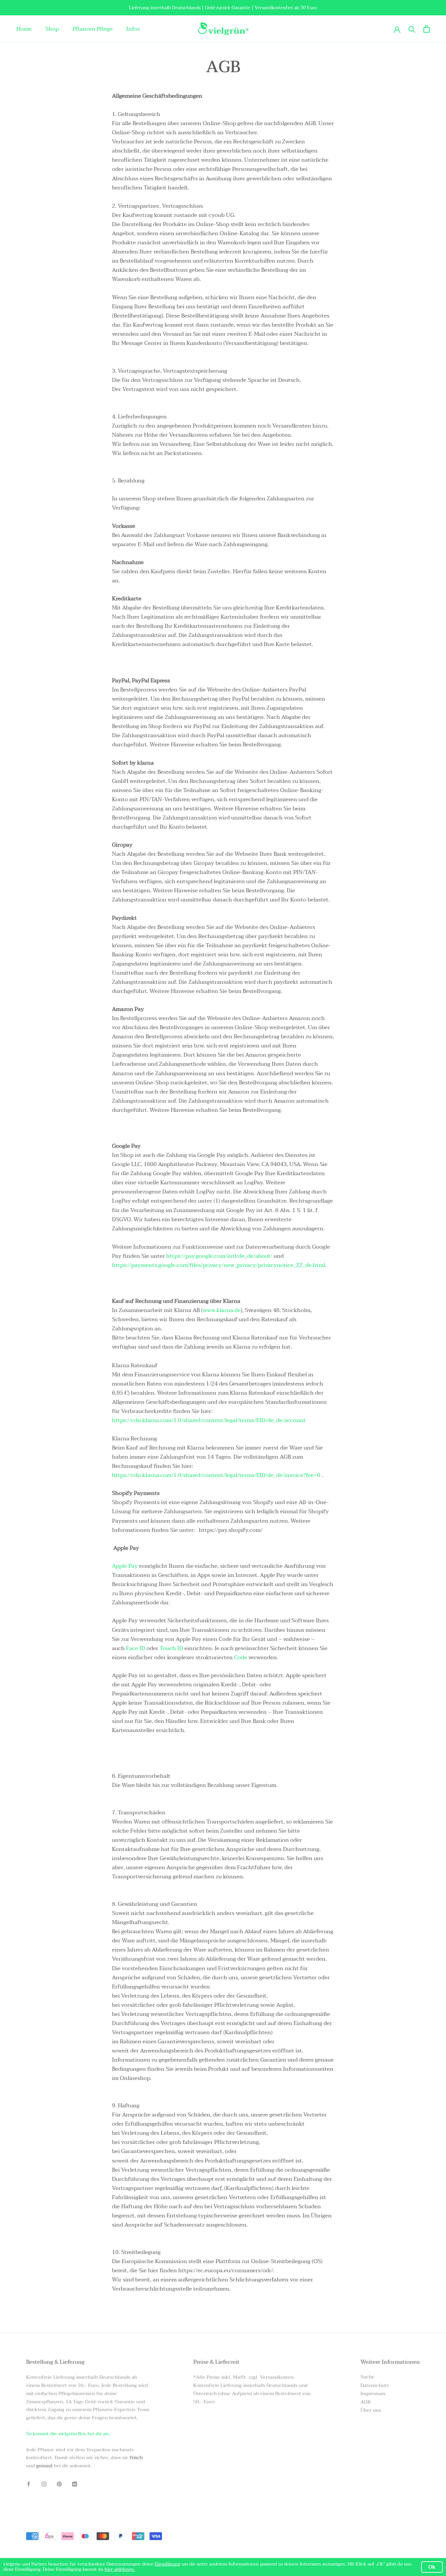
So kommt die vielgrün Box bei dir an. (68, 2434)
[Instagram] (44, 2484)
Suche (367, 2377)
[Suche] (412, 29)
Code (241, 1657)
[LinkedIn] (75, 2484)
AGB (366, 2402)
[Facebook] (29, 2484)
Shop (52, 29)
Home (24, 29)
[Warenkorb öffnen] (427, 29)
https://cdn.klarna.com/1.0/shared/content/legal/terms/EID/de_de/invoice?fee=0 (216, 1475)
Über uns (371, 2410)
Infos (133, 29)
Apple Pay (125, 1566)
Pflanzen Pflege (93, 29)
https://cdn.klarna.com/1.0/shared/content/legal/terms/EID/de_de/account (209, 1420)
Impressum (373, 2394)
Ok (432, 2567)
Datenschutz (375, 2385)
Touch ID (171, 1648)
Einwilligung (167, 2564)
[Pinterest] (59, 2484)
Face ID (136, 1648)
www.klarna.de (222, 1310)
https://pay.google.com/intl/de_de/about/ (219, 1256)
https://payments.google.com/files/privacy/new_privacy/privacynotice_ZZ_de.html (219, 1265)
